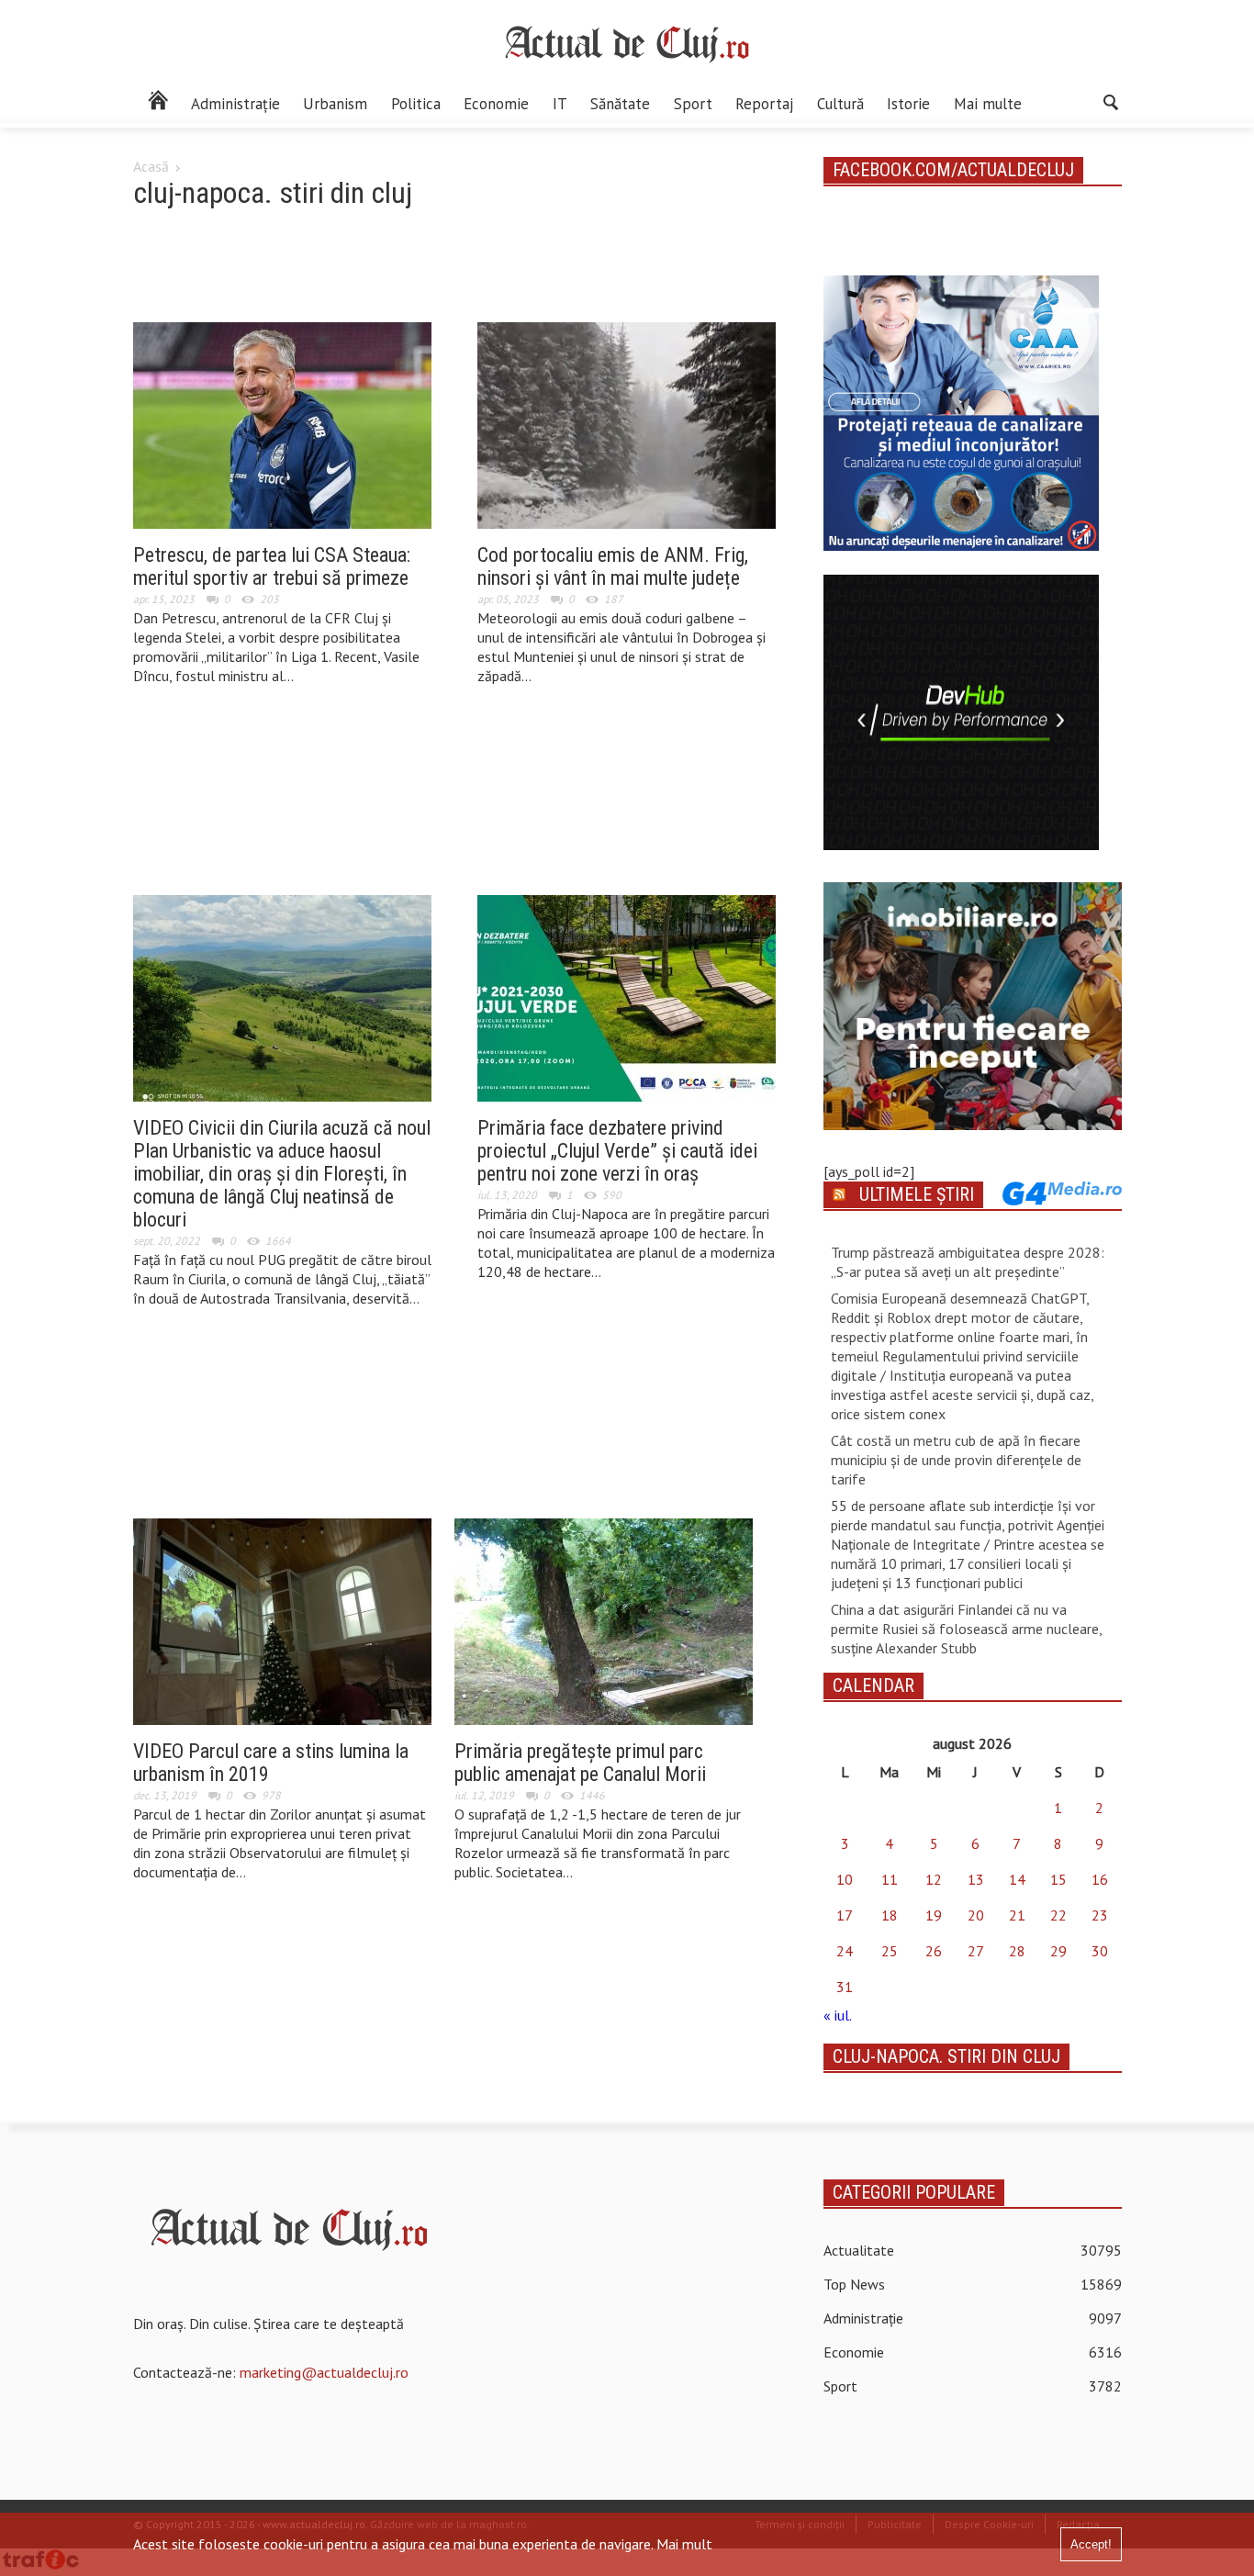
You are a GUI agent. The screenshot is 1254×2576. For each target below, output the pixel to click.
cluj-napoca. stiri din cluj (946, 2056)
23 (1100, 1915)
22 (1058, 1915)
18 (890, 1915)
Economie (496, 104)
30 (1100, 1951)
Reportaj (764, 104)
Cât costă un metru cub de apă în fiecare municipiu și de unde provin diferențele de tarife (956, 1460)
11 (890, 1879)
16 (1100, 1879)
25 (890, 1951)
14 (1017, 1879)
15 (1058, 1879)
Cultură (840, 104)
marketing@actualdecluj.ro (324, 2372)
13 (976, 1879)
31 (845, 1987)
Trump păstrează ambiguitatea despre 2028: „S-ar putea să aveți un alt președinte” (968, 1262)
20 (976, 1915)
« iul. (837, 2015)
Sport (693, 104)
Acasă (151, 166)
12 (934, 1879)
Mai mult (684, 2544)
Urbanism (335, 104)
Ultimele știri (917, 1194)
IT (560, 104)
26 (934, 1951)
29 (1058, 1951)
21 (1017, 1915)
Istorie (908, 104)
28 (1017, 1951)
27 (976, 1951)
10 (845, 1879)
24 (845, 1951)
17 (845, 1915)
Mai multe (988, 104)
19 (934, 1915)
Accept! (1091, 2544)
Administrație (235, 104)
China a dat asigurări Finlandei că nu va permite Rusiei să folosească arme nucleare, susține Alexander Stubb (966, 1629)
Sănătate (620, 104)
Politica (416, 104)
